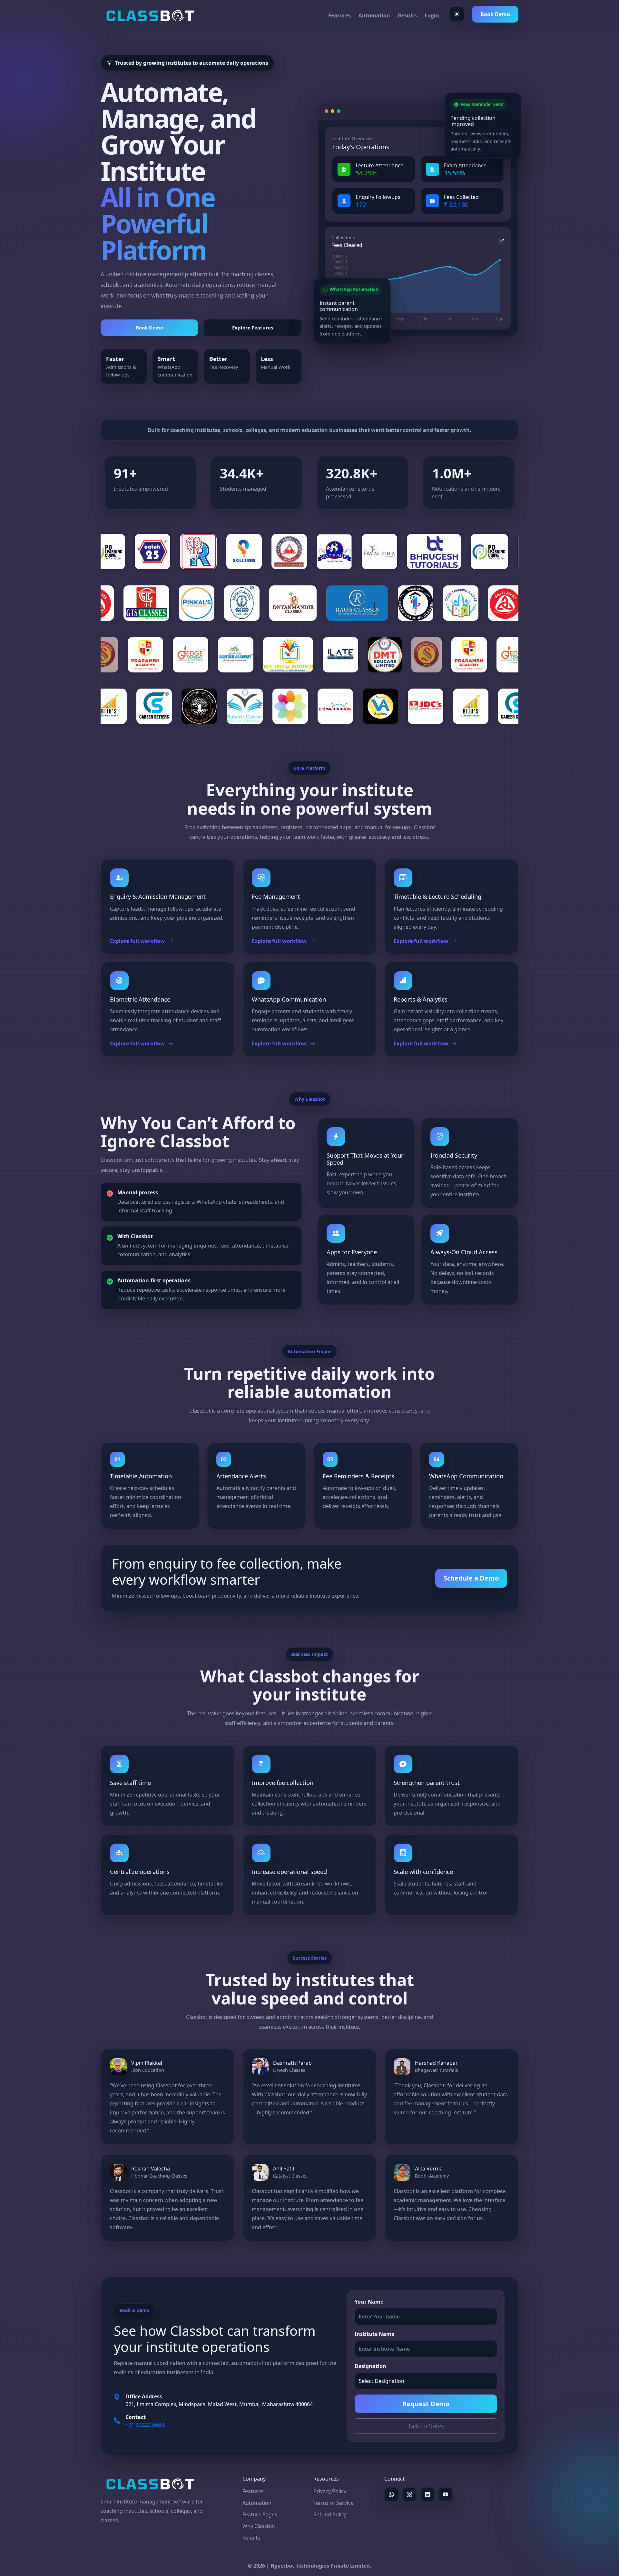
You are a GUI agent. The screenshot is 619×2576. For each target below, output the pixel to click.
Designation (370, 2366)
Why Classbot (259, 2526)
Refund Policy (330, 2514)
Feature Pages (260, 2514)
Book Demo (495, 14)
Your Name (369, 2302)
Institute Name (374, 2334)
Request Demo (426, 2404)
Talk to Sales (426, 2426)
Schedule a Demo (471, 1578)
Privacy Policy (330, 2491)
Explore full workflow (137, 941)
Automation (374, 15)
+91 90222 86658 (146, 2425)
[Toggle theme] (457, 14)
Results (407, 15)
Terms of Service (334, 2503)
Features (339, 15)
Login (432, 15)
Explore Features (253, 328)
